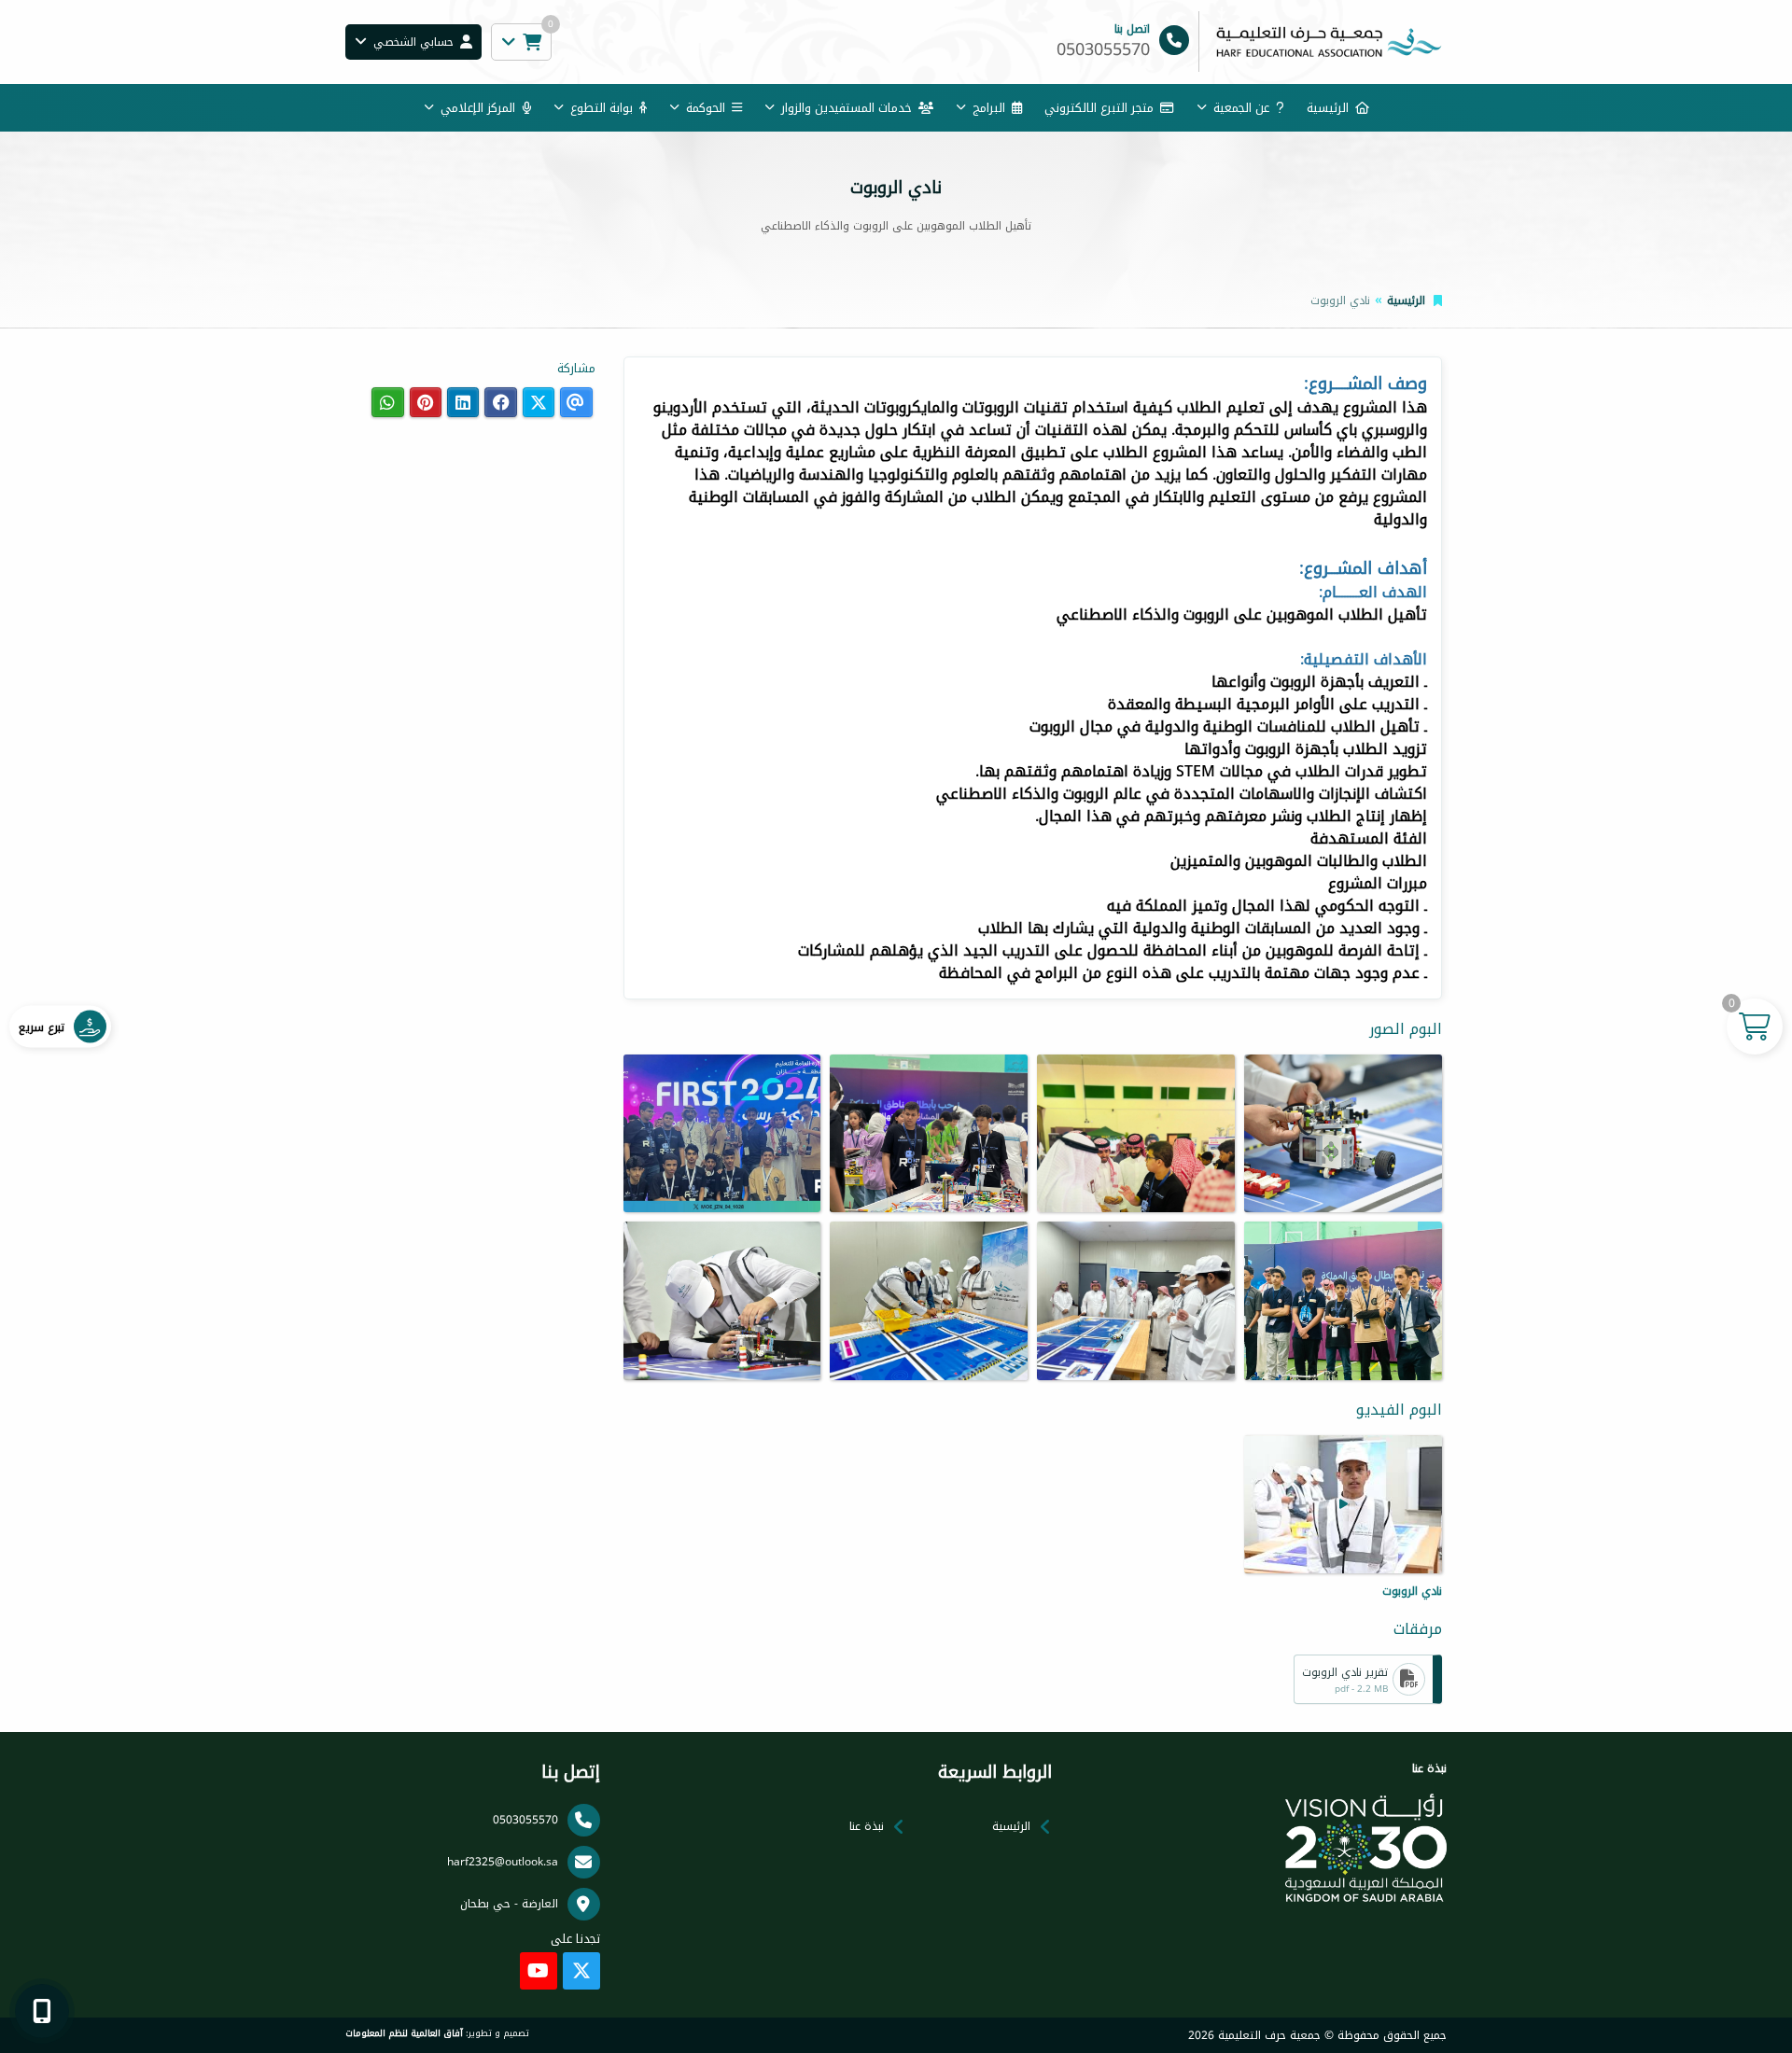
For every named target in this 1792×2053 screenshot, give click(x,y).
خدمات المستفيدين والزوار (847, 108)
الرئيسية (1328, 108)
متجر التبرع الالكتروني (1099, 108)
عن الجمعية (1241, 108)
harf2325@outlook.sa (503, 1862)
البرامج (989, 108)
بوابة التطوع (602, 108)
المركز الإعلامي (478, 108)
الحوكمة (706, 108)
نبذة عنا (867, 1826)
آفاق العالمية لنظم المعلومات (404, 2033)
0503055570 (525, 1820)
